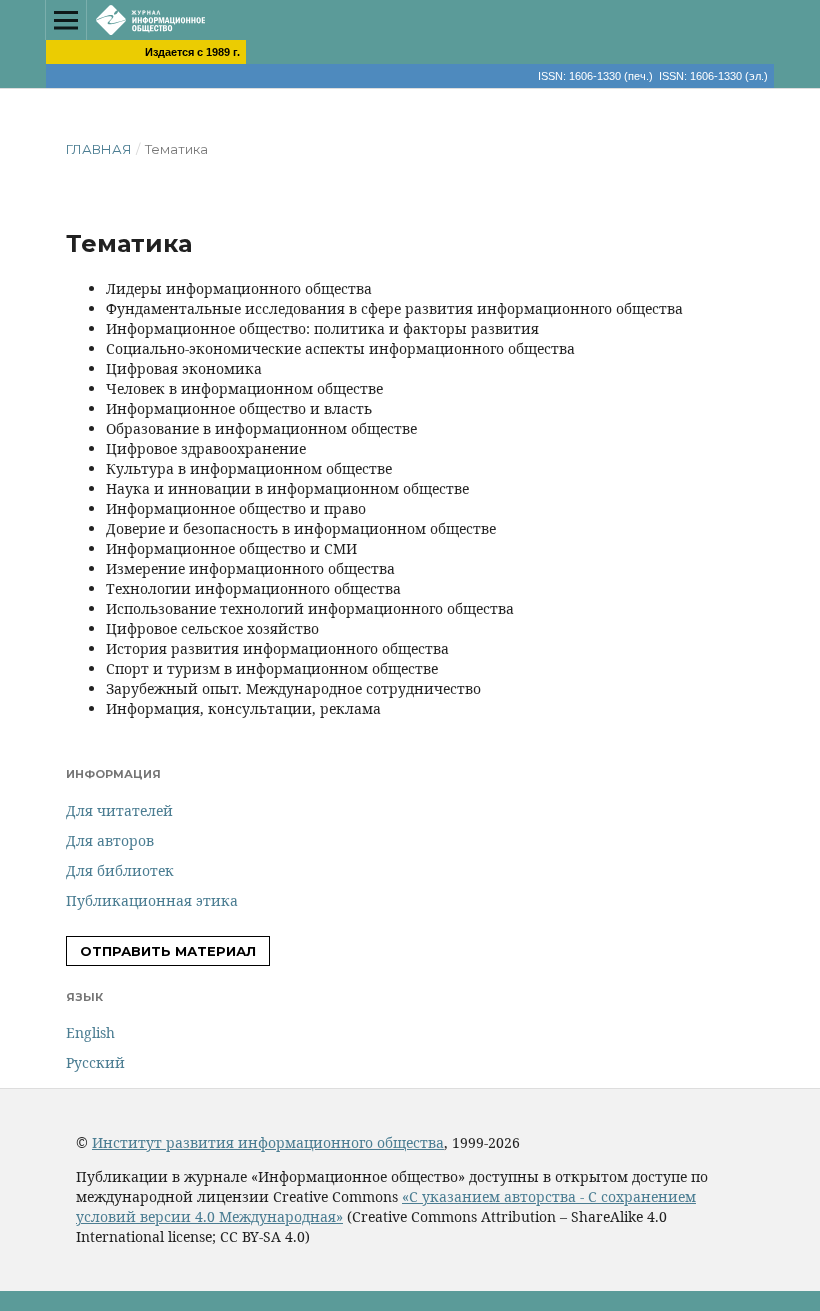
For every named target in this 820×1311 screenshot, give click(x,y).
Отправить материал (168, 951)
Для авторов (110, 840)
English (90, 1032)
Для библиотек (120, 870)
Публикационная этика (152, 900)
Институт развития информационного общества (268, 1142)
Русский (95, 1062)
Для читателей (119, 810)
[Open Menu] (66, 20)
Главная (99, 149)
